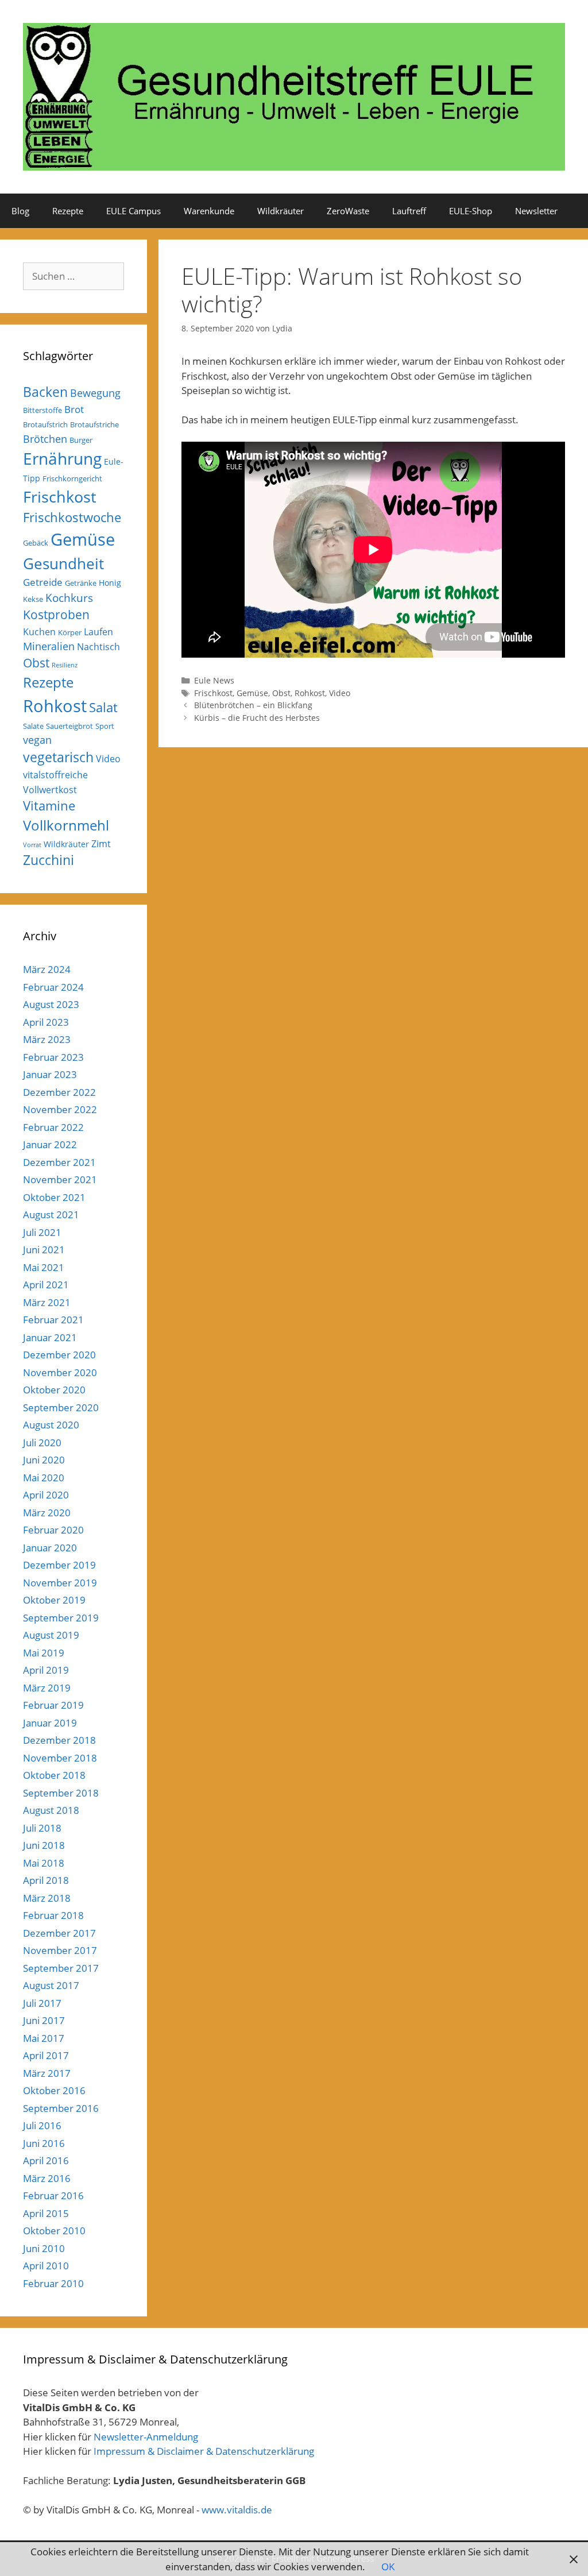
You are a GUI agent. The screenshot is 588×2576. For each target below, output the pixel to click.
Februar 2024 (53, 987)
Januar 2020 (50, 1548)
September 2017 (61, 1968)
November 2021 (60, 1179)
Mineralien (49, 646)
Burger (81, 440)
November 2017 (60, 1950)
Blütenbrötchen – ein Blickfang (253, 705)
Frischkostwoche (72, 517)
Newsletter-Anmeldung (146, 2437)
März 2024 (47, 969)
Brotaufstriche (94, 424)
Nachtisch (98, 647)
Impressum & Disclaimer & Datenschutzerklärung (204, 2451)
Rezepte (68, 211)
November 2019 (60, 1583)
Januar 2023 (50, 1074)
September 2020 (61, 1407)
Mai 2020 (44, 1478)
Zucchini (49, 860)
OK (388, 2567)
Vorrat (32, 845)
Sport (105, 726)
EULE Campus (134, 211)
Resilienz (65, 665)
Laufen (98, 632)
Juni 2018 (44, 1845)
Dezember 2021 (59, 1162)
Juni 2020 (44, 1460)
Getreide (43, 582)
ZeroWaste (348, 211)
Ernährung (62, 459)
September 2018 (61, 1793)
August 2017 (51, 1985)
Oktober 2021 (54, 1197)
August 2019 (51, 1635)
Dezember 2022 (59, 1092)
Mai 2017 (44, 2038)
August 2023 (51, 1004)
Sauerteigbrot (69, 726)
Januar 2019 (50, 1723)
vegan (37, 740)
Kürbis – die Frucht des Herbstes (257, 718)
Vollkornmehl (66, 825)
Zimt (101, 844)
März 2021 (47, 1302)
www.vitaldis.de (237, 2510)
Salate (33, 726)
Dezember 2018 (59, 1740)
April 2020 (46, 1495)
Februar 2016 (53, 2195)
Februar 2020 (53, 1530)
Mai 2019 (44, 1653)
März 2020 (47, 1513)
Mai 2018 (44, 1863)
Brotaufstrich (45, 424)
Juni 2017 (44, 2020)
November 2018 (60, 1758)
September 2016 (61, 2108)
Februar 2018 (53, 1915)
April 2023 (46, 1022)
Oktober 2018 (54, 1775)
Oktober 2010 (54, 2231)
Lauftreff (409, 211)
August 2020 (51, 1425)
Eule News (214, 680)
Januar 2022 (50, 1144)
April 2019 (46, 1670)
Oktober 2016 (54, 2090)
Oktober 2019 (54, 1600)
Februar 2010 (53, 2283)
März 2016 (47, 2178)
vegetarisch (58, 757)
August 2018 (51, 1810)
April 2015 (46, 2213)
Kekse (33, 599)
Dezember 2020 (59, 1355)
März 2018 (47, 1898)
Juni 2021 (44, 1250)
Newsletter (536, 211)
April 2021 (46, 1285)
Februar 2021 (53, 1320)
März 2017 (47, 2073)
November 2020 (60, 1372)
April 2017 (46, 2055)
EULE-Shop (471, 211)
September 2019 (61, 1618)
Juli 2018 (42, 1828)
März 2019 (47, 1688)
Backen (45, 392)
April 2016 (46, 2160)
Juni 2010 (44, 2248)
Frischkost (213, 693)
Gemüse (252, 693)
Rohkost (310, 693)
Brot (74, 409)
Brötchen (45, 439)
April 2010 (46, 2266)
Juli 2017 (42, 2003)
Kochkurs (69, 598)
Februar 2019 (53, 1705)
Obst (281, 693)
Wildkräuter (281, 211)
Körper (70, 632)
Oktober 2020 (54, 1390)
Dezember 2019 (59, 1565)
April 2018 (46, 1880)
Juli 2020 (42, 1443)
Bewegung (95, 393)
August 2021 (51, 1214)
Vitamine (49, 806)
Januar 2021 (50, 1337)
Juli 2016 (42, 2125)
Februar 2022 (53, 1127)
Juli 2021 (42, 1232)
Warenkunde (209, 211)
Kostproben (56, 615)
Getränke (81, 583)
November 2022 (60, 1109)
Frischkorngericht (72, 478)
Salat (103, 707)
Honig (110, 583)
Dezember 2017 (59, 1933)
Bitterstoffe (42, 410)
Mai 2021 (44, 1267)
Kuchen (39, 632)
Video (340, 693)
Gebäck (36, 543)
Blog (20, 211)
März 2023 (47, 1039)
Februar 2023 (53, 1057)
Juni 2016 (44, 2143)
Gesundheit (63, 563)
